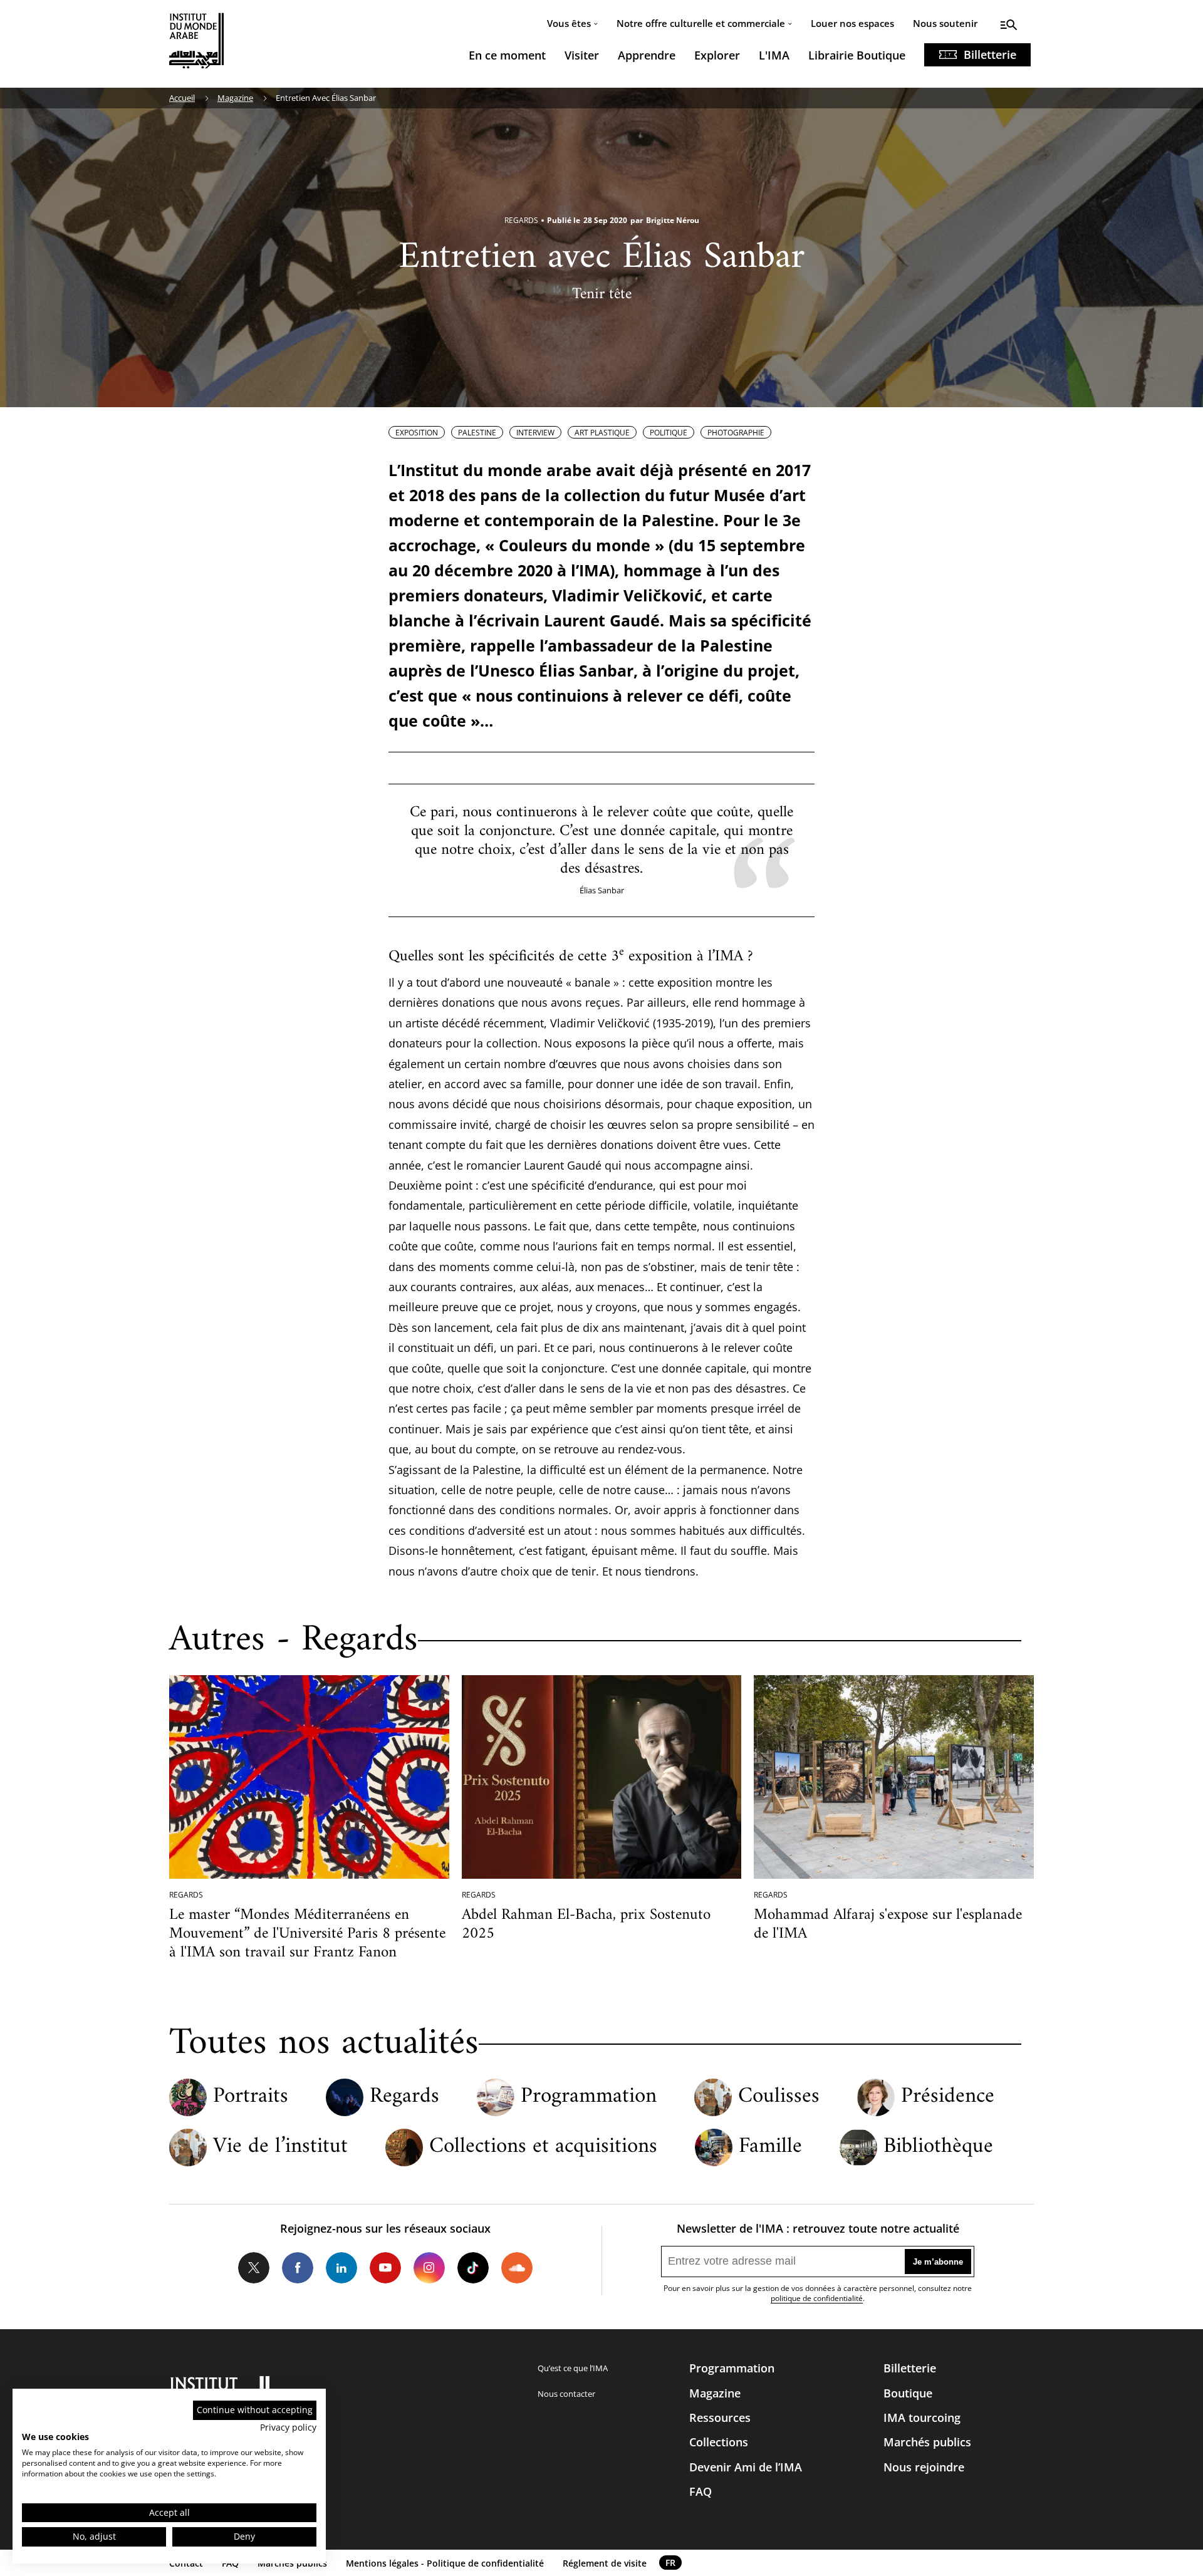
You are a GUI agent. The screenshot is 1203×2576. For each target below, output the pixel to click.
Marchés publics (927, 2442)
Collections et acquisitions (543, 2147)
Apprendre (647, 55)
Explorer (717, 55)
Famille (770, 2147)
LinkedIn (341, 2268)
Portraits (251, 2097)
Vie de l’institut (280, 2147)
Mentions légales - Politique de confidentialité (445, 2563)
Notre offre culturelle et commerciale (701, 23)
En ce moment (507, 55)
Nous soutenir (945, 23)
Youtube (385, 2268)
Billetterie (990, 55)
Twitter (254, 2268)
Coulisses (779, 2097)
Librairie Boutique (857, 55)
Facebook (298, 2268)
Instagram (429, 2268)
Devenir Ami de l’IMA (746, 2467)
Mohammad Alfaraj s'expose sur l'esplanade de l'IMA (888, 1924)
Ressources (720, 2418)
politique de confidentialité (817, 2298)
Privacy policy (288, 2427)
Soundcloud (517, 2268)
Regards (404, 2097)
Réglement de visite (605, 2563)
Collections (719, 2442)
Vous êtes (569, 23)
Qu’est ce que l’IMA (573, 2368)
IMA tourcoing (922, 2418)
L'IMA (774, 55)
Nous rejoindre (924, 2467)
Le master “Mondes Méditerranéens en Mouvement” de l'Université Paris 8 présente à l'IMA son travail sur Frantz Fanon (307, 1934)
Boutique (908, 2393)
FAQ (700, 2491)
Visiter (582, 55)
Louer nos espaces (852, 23)
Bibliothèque (938, 2147)
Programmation (589, 2097)
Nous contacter (566, 2394)
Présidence (948, 2097)
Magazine (235, 98)
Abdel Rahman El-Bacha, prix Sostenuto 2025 (586, 1924)
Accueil (182, 98)
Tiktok (473, 2268)
